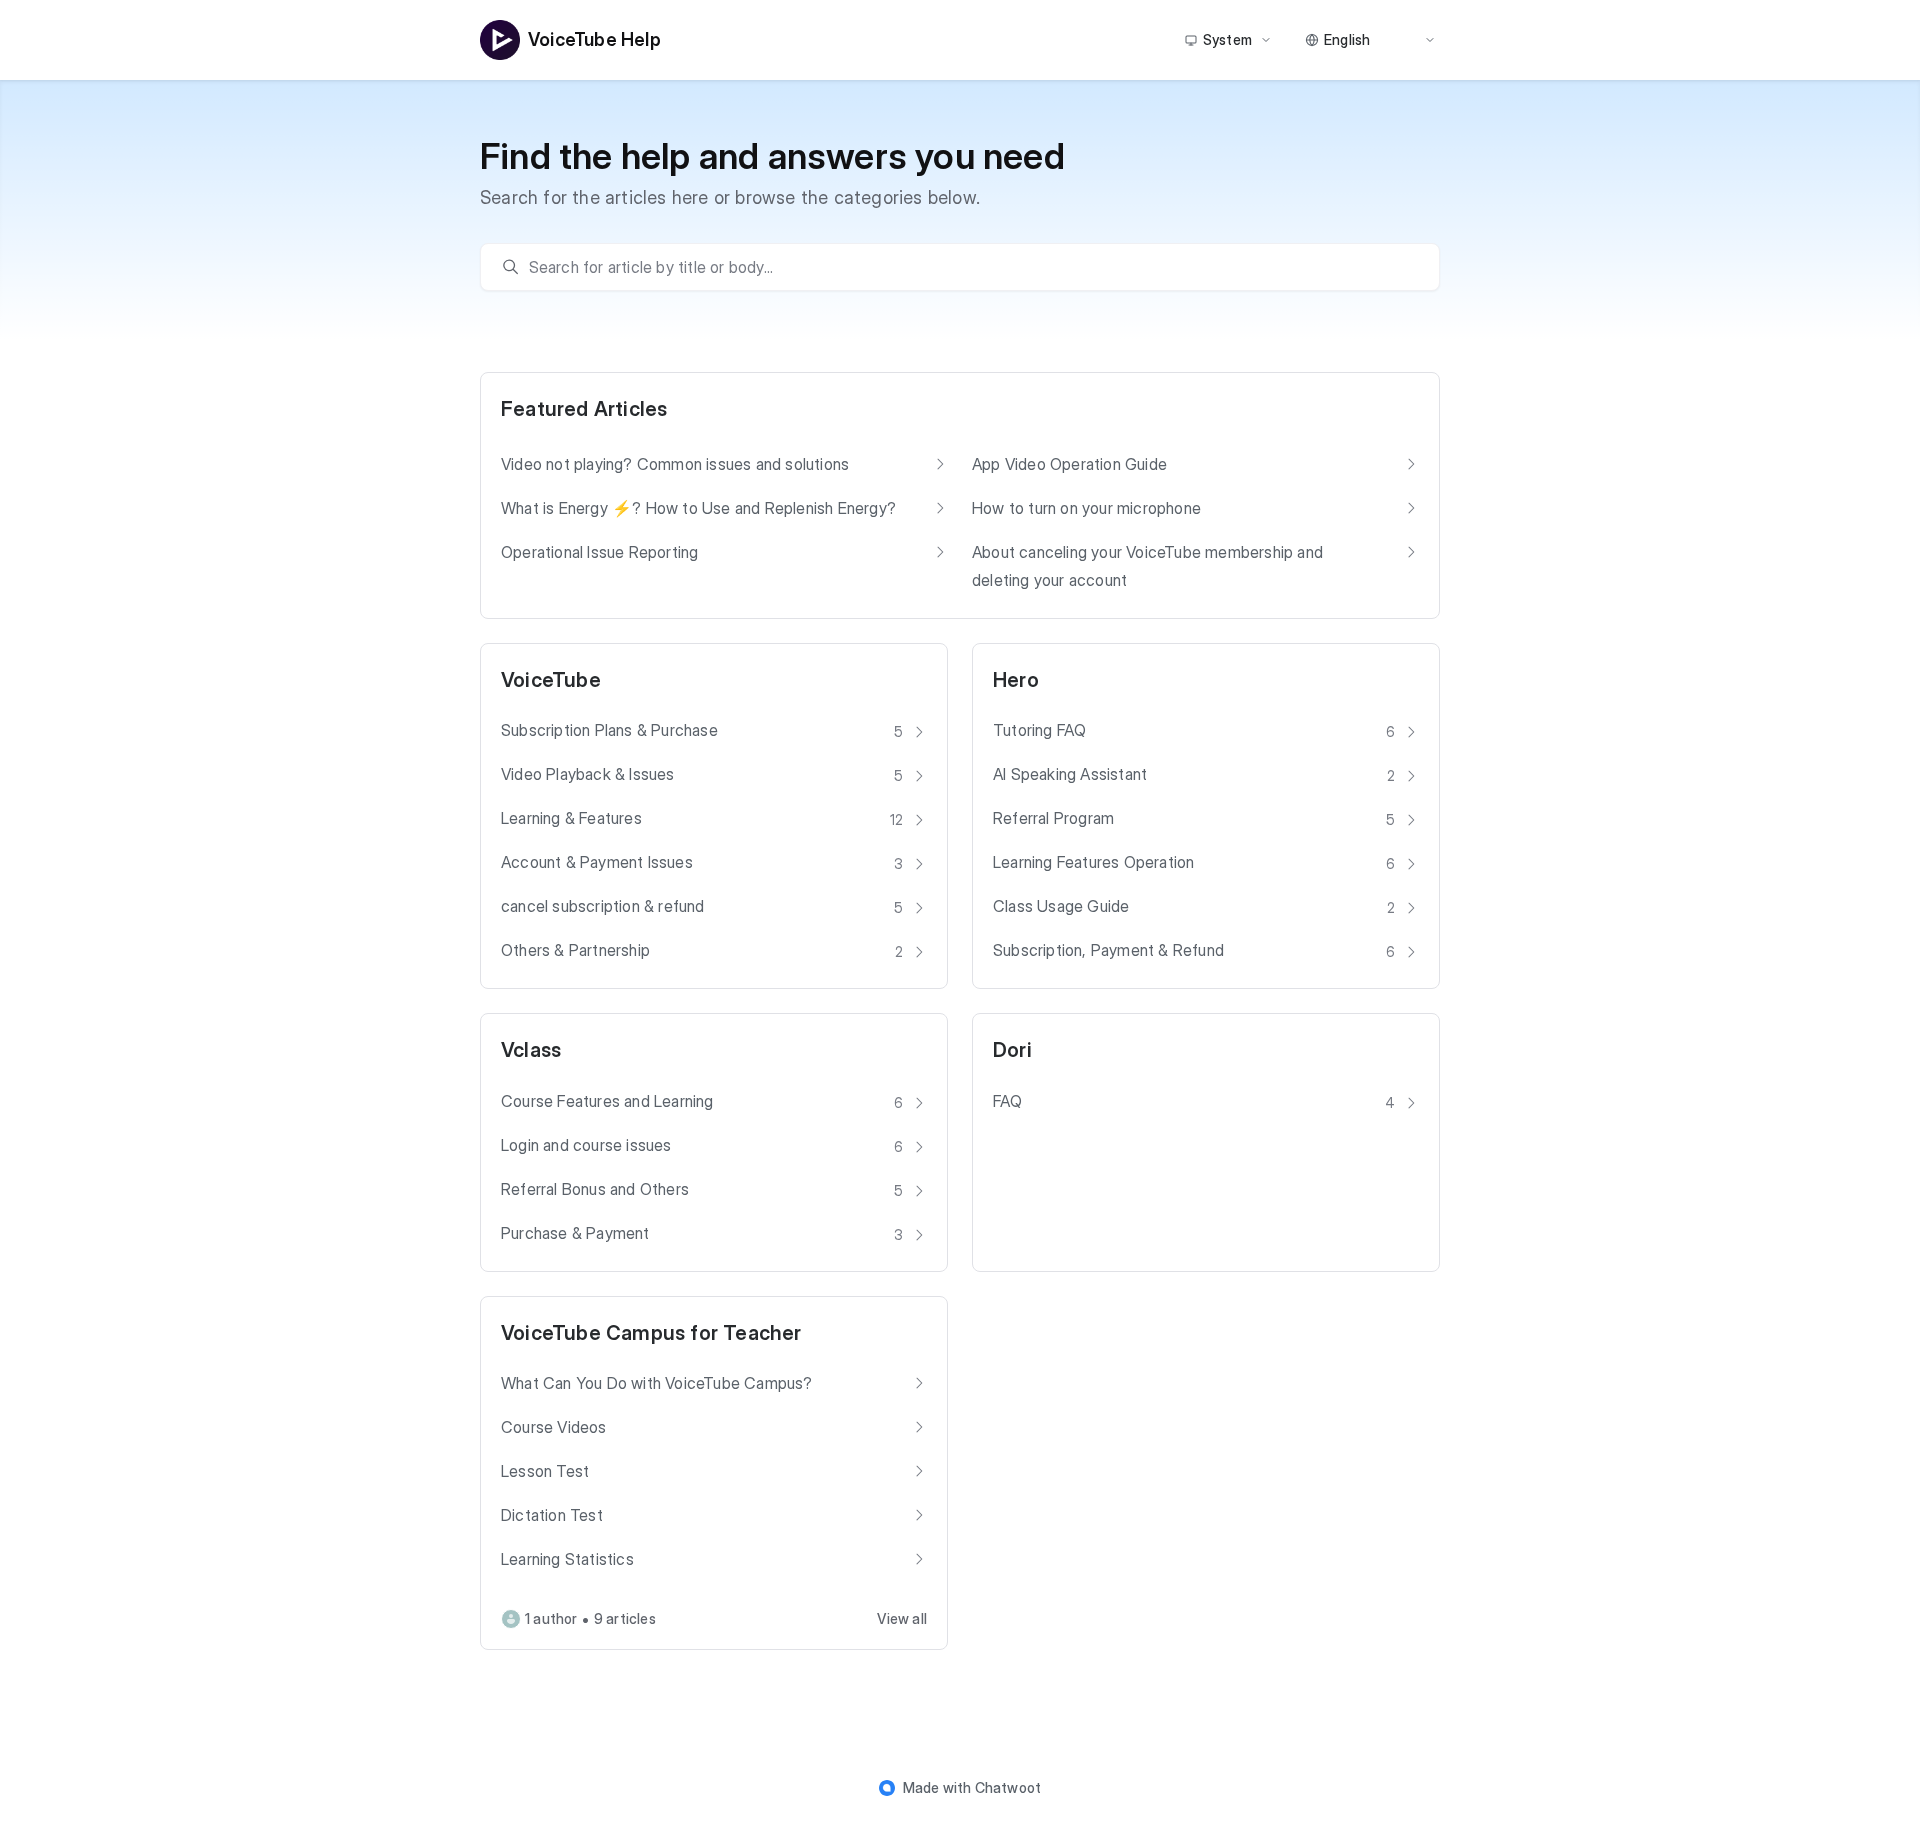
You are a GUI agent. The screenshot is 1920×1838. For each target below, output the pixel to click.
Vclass (531, 1050)
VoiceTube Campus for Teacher (651, 1333)
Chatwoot (1008, 1787)
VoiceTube (551, 680)
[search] (970, 267)
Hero (1016, 680)
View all (902, 1618)
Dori (1012, 1050)
